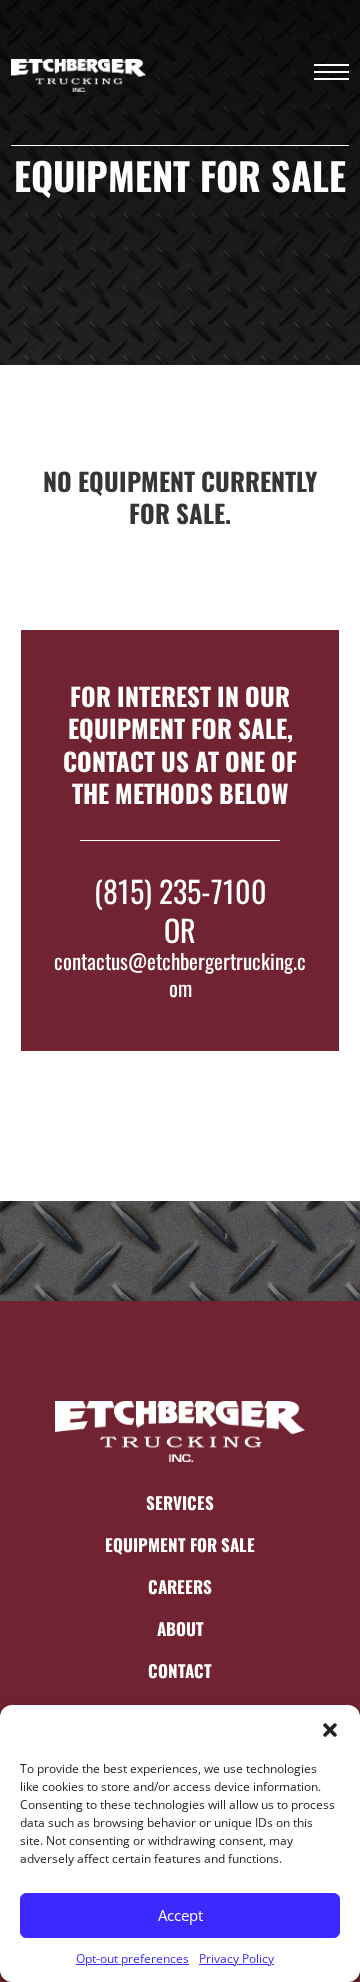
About (180, 1629)
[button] (330, 1730)
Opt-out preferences (132, 1958)
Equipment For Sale (180, 1545)
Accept (180, 1915)
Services (180, 1503)
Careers (180, 1587)
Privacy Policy (236, 1958)
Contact (180, 1671)
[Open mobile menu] (331, 72)
